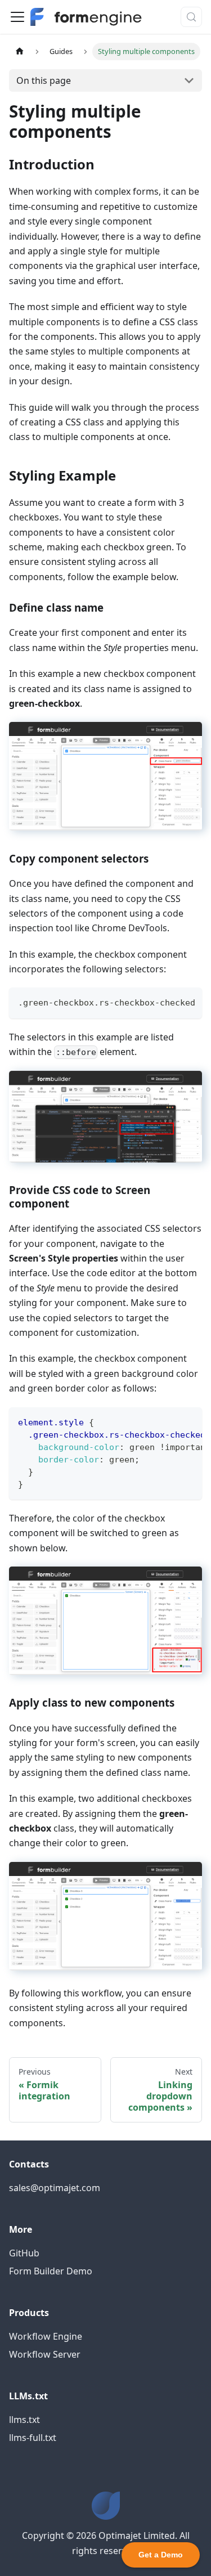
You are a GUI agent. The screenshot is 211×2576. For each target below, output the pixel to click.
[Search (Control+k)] (191, 17)
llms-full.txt (33, 2438)
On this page (44, 80)
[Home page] (20, 51)
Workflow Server (45, 2354)
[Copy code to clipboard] (188, 1002)
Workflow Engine (46, 2336)
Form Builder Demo (51, 2271)
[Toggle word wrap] (168, 1002)
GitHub (24, 2253)
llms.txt (24, 2420)
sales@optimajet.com (55, 2188)
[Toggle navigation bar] (17, 17)
